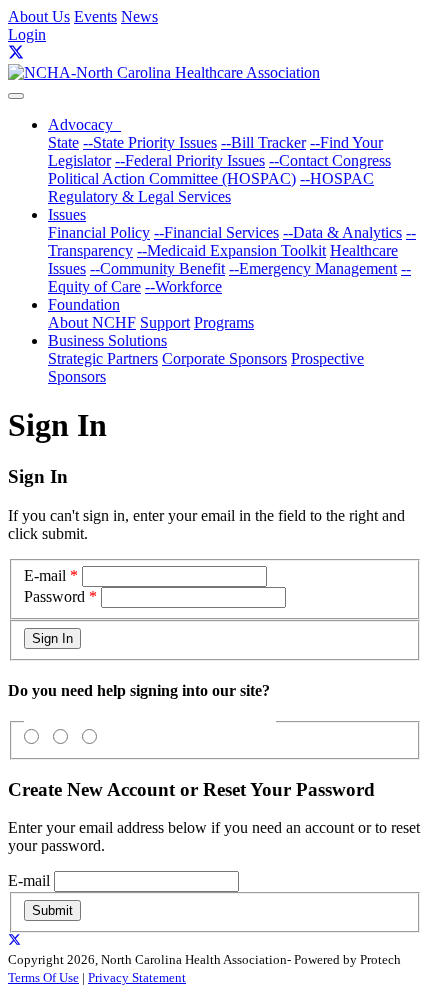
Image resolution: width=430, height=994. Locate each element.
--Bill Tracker (263, 142)
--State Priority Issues (150, 142)
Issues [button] (67, 214)
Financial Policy (99, 232)
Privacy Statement (137, 977)
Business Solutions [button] (107, 340)
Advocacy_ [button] (84, 124)
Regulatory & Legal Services (139, 196)
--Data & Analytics (342, 232)
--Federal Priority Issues (190, 160)
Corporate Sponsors (224, 358)
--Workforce (183, 286)
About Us (39, 16)
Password (54, 596)
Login (27, 34)
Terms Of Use (43, 977)
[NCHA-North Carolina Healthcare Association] (164, 72)
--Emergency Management (313, 268)
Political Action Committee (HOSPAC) (172, 178)
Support (165, 322)
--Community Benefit (157, 268)
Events (95, 16)
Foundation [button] (84, 304)
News (139, 16)
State (63, 142)
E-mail (45, 575)
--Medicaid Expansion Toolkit (231, 250)
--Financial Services (216, 232)
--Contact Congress (330, 160)
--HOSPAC (337, 178)
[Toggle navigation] (16, 96)
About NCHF (92, 322)
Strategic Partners (103, 358)
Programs (224, 322)
